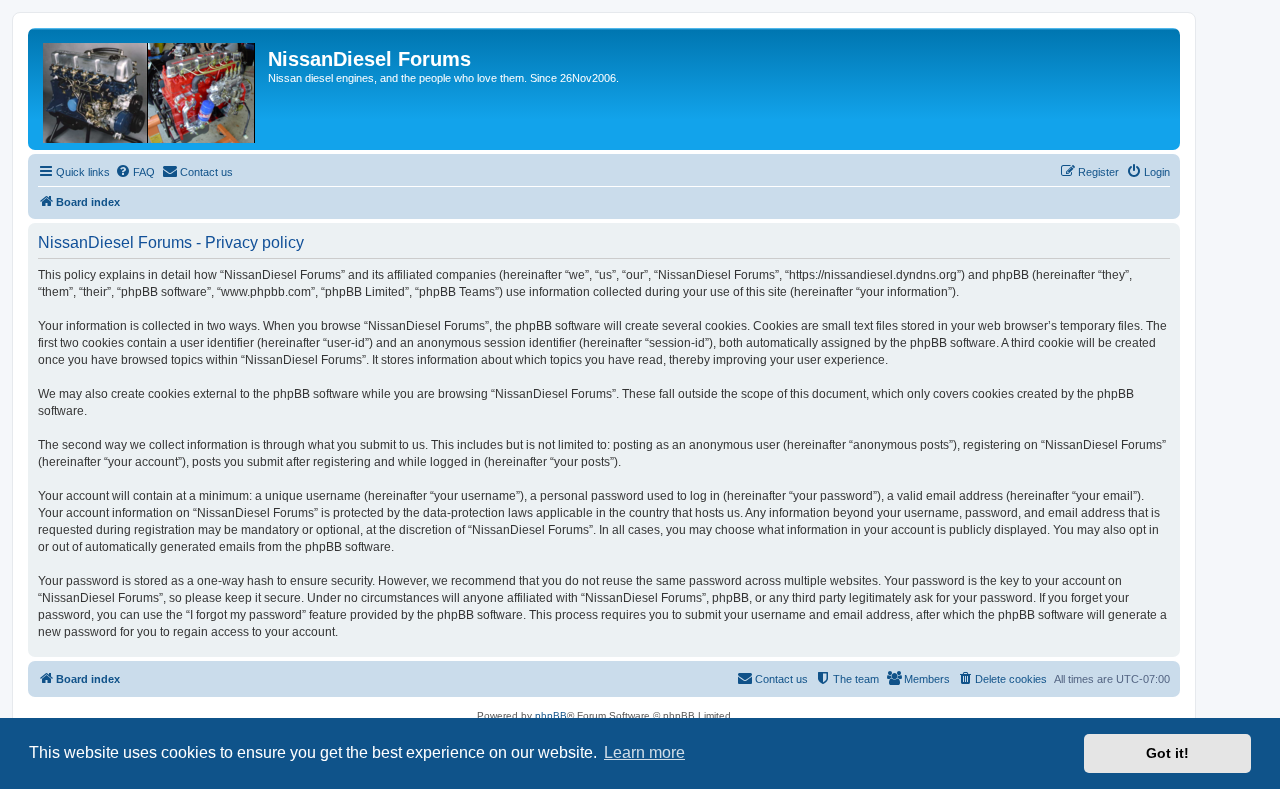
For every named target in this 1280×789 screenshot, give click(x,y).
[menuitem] (135, 172)
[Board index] (150, 89)
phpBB (551, 715)
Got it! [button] (1167, 753)
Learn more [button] (644, 752)
